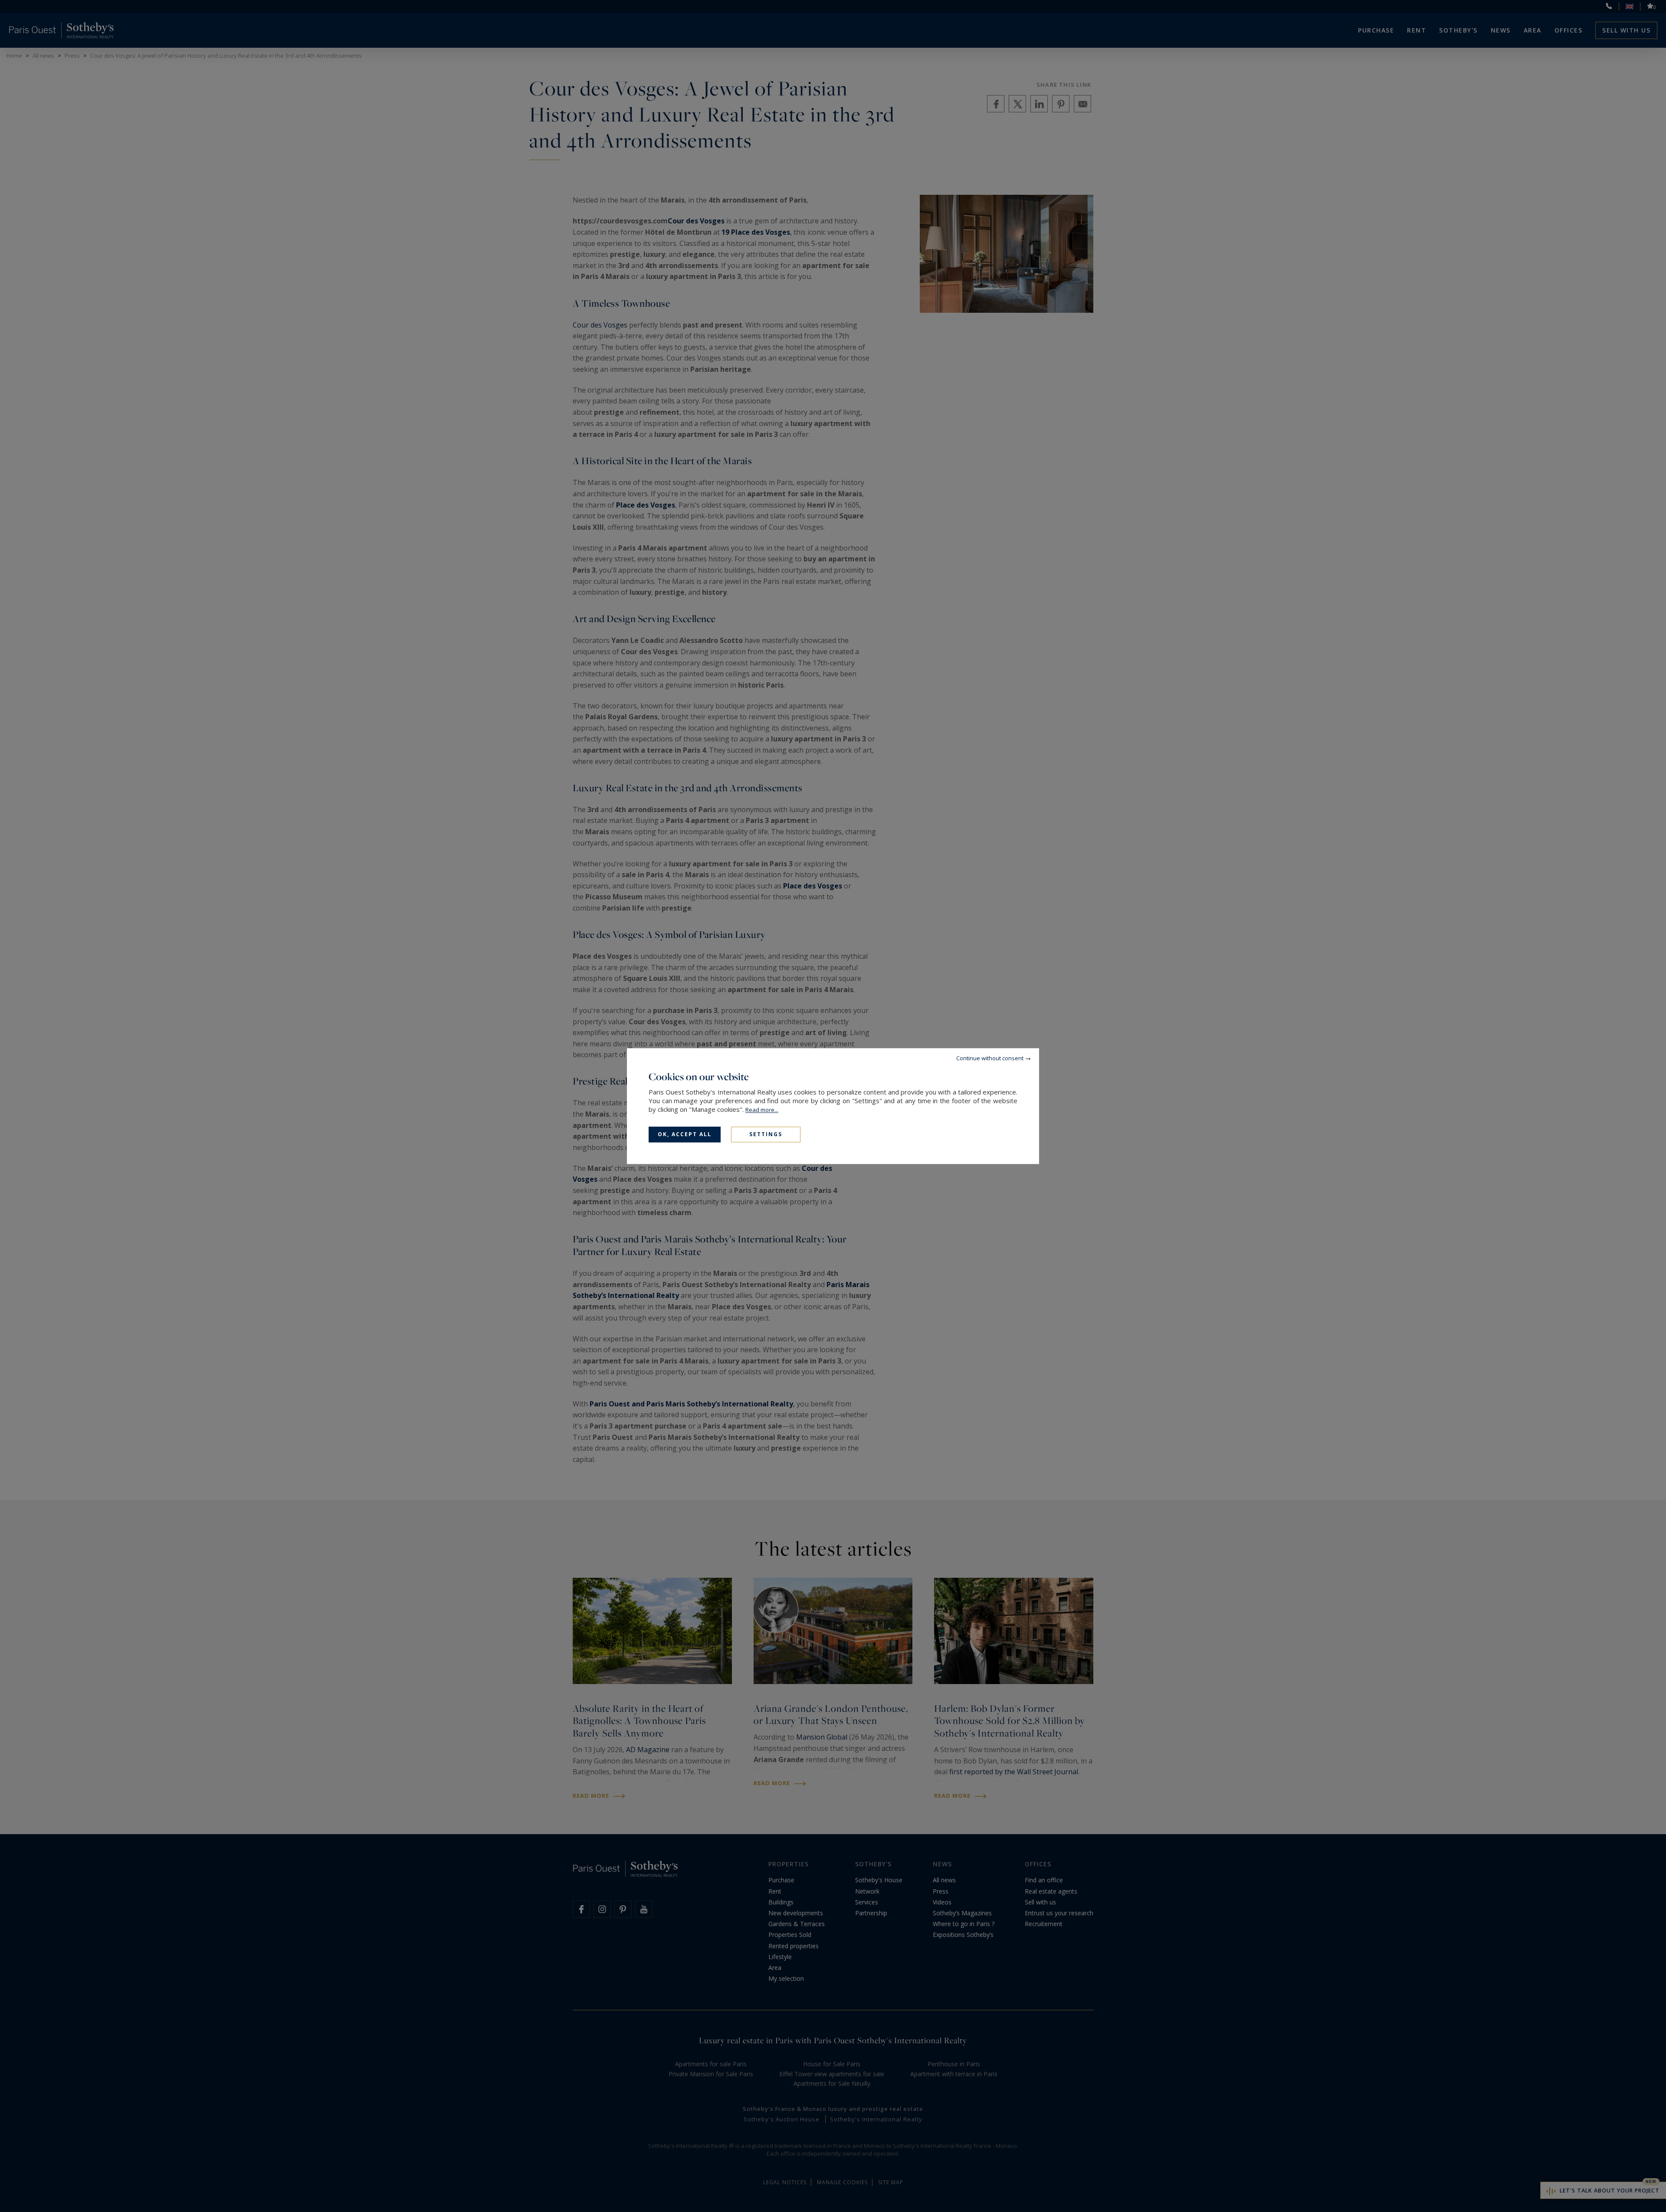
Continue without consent (990, 1058)
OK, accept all (685, 1134)
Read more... (762, 1110)
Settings (766, 1134)
